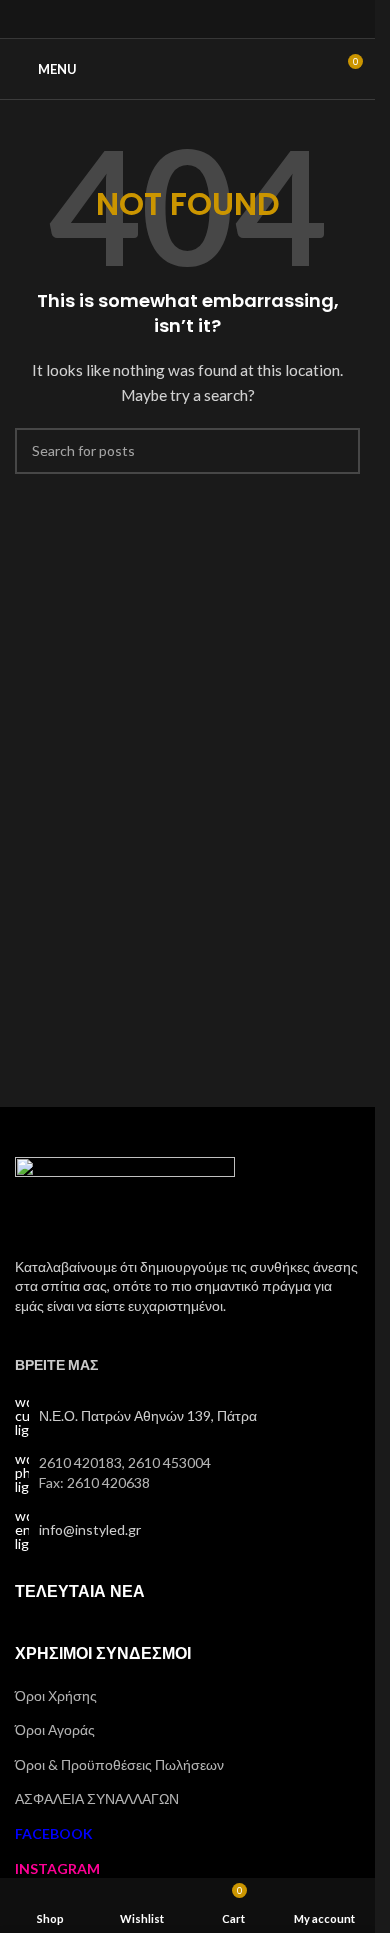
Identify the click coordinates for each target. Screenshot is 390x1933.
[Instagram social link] (187, 19)
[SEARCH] (337, 451)
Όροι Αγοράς (55, 1729)
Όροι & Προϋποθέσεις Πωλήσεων (119, 1764)
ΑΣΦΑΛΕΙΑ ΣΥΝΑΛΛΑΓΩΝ (97, 1798)
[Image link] (125, 1194)
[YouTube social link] (212, 19)
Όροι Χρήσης (56, 1695)
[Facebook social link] (162, 19)
